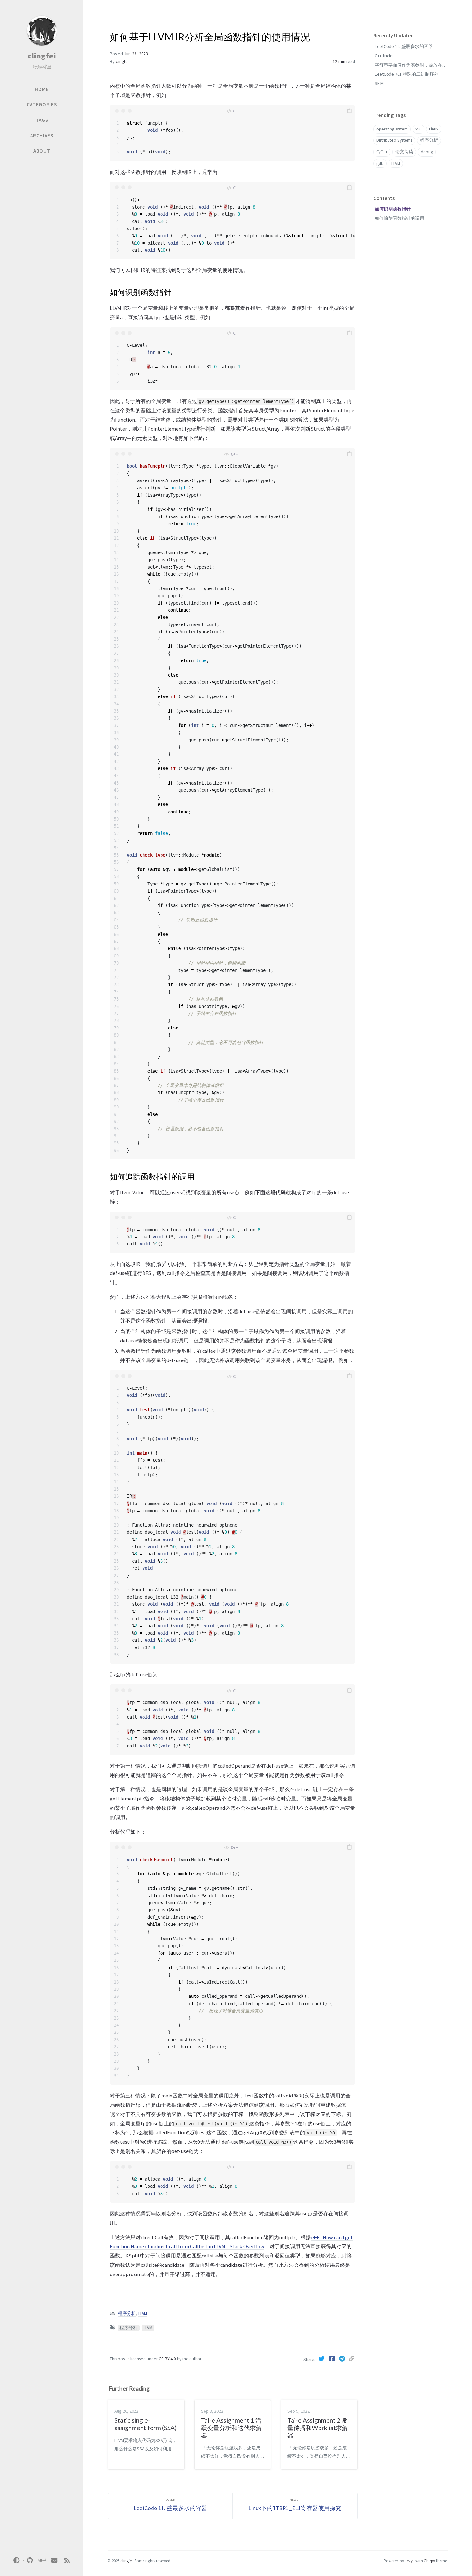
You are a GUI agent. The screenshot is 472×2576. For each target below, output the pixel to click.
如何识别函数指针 (393, 209)
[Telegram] (343, 2359)
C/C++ (382, 152)
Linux (434, 129)
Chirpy (429, 2561)
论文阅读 (404, 152)
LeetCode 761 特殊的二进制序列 (407, 74)
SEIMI (380, 83)
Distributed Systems (394, 140)
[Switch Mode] (17, 2560)
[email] (55, 2560)
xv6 (419, 129)
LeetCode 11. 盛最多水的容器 (404, 46)
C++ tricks (384, 56)
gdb (380, 163)
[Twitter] (322, 2359)
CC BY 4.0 (168, 2359)
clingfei (42, 56)
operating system (392, 129)
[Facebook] (332, 2359)
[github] (30, 2560)
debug (427, 152)
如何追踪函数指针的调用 (399, 218)
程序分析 (127, 2314)
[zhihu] (42, 2560)
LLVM (143, 2314)
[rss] (67, 2560)
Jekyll (410, 2561)
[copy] (349, 111)
